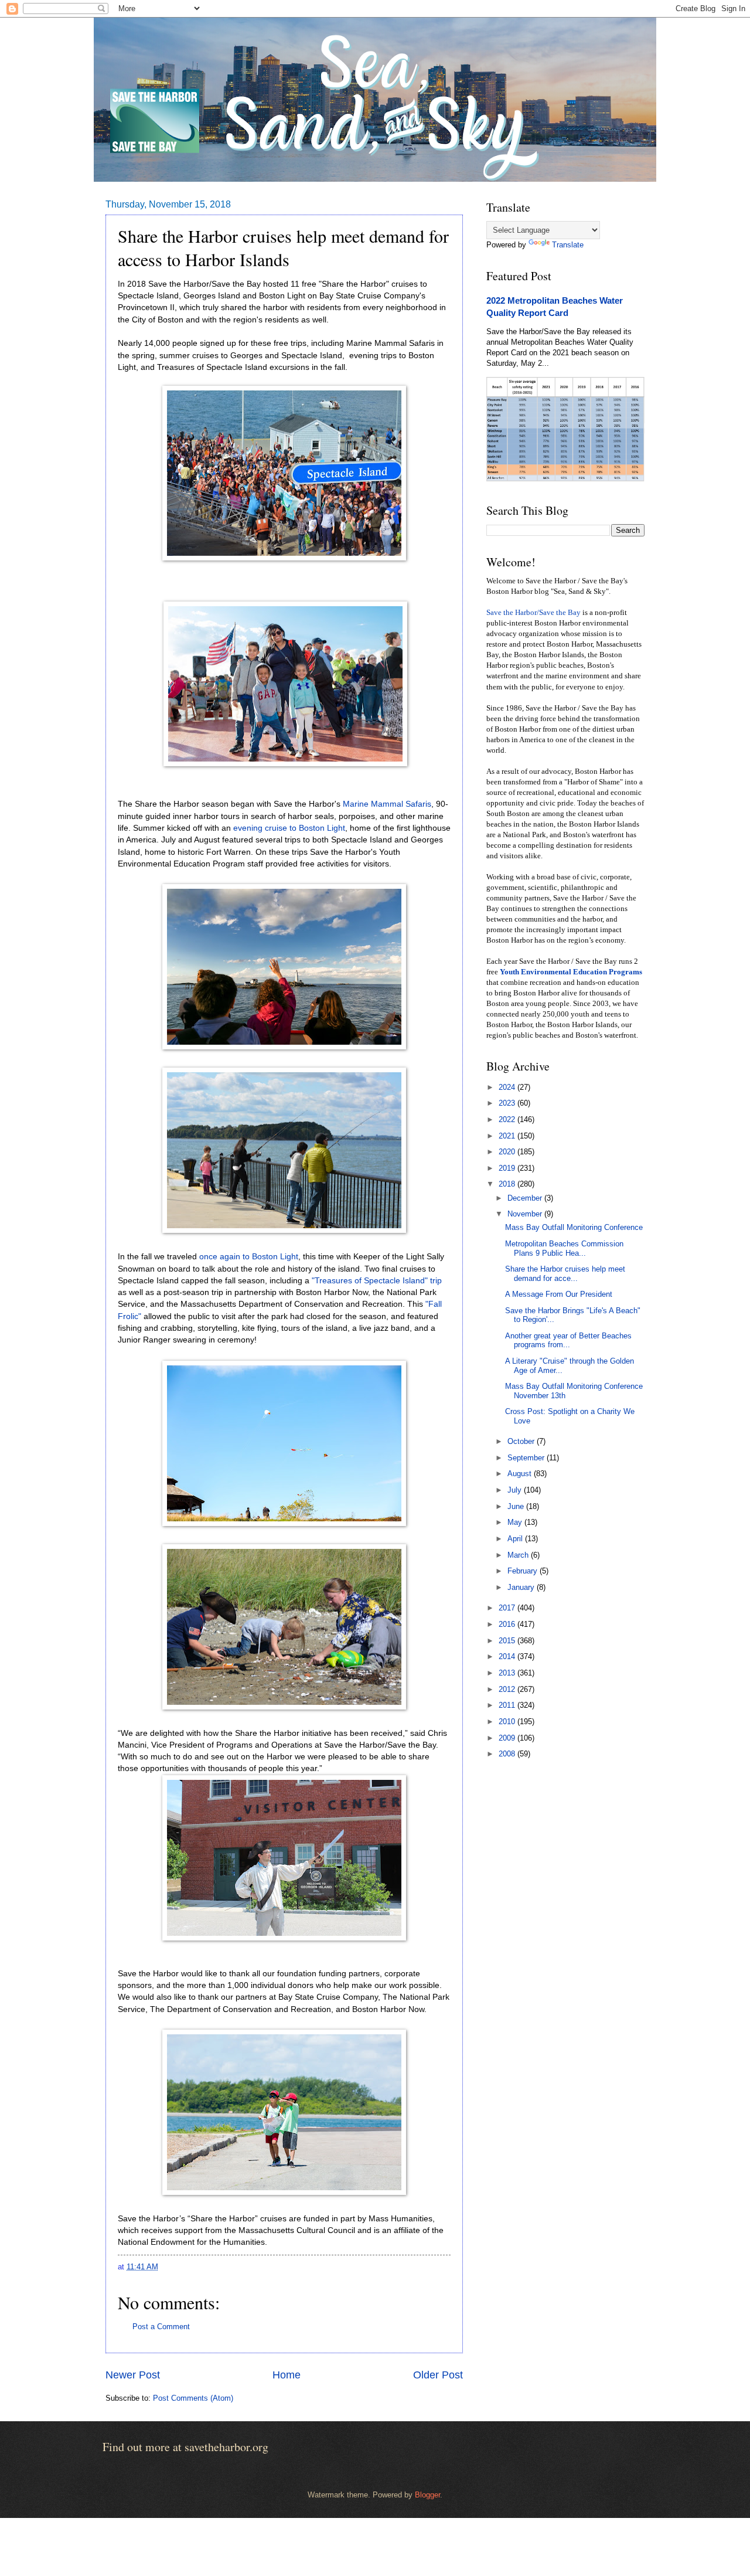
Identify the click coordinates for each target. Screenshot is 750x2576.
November (526, 1214)
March (519, 1555)
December (526, 1198)
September (527, 1458)
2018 (508, 1184)
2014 (508, 1656)
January (522, 1587)
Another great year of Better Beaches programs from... (568, 1340)
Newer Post (133, 2375)
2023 (508, 1103)
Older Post (438, 2375)
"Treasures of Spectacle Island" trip (377, 1281)
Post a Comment (161, 2327)
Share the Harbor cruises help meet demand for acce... (565, 1273)
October (522, 1441)
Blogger (427, 2495)
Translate (568, 245)
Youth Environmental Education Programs (571, 972)
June (517, 1506)
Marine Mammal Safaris (387, 804)
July (516, 1490)
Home (287, 2375)
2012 (508, 1689)
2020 (508, 1152)
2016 (508, 1624)
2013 (508, 1673)
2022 (508, 1119)
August (521, 1474)
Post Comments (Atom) (193, 2398)
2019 (508, 1168)
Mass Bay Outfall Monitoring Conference (574, 1227)
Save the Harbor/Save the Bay (533, 613)
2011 (508, 1705)
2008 (508, 1754)
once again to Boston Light (249, 1257)
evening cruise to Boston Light (289, 828)
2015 (508, 1641)
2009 (508, 1738)
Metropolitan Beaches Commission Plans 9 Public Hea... (564, 1248)
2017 (508, 1608)
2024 (508, 1087)
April (516, 1539)
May (516, 1522)
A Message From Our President (559, 1294)
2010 (508, 1722)
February (524, 1571)
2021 (508, 1136)
